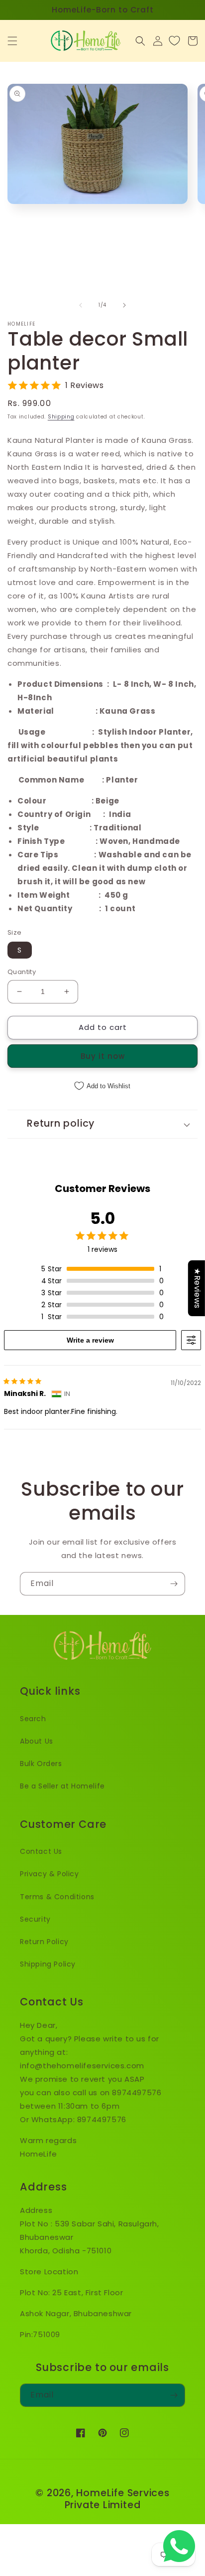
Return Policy (44, 1942)
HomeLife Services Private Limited (117, 2499)
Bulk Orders (41, 1764)
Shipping (61, 417)
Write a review (90, 1340)
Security (35, 1919)
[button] (12, 41)
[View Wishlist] (174, 41)
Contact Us (41, 1851)
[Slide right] (124, 305)
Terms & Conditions (57, 1897)
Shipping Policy (48, 1964)
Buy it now (103, 1056)
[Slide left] (81, 305)
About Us (37, 1741)
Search (33, 1719)
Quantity (22, 972)
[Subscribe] (174, 1584)
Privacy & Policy (50, 1874)
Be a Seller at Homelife (62, 1786)
